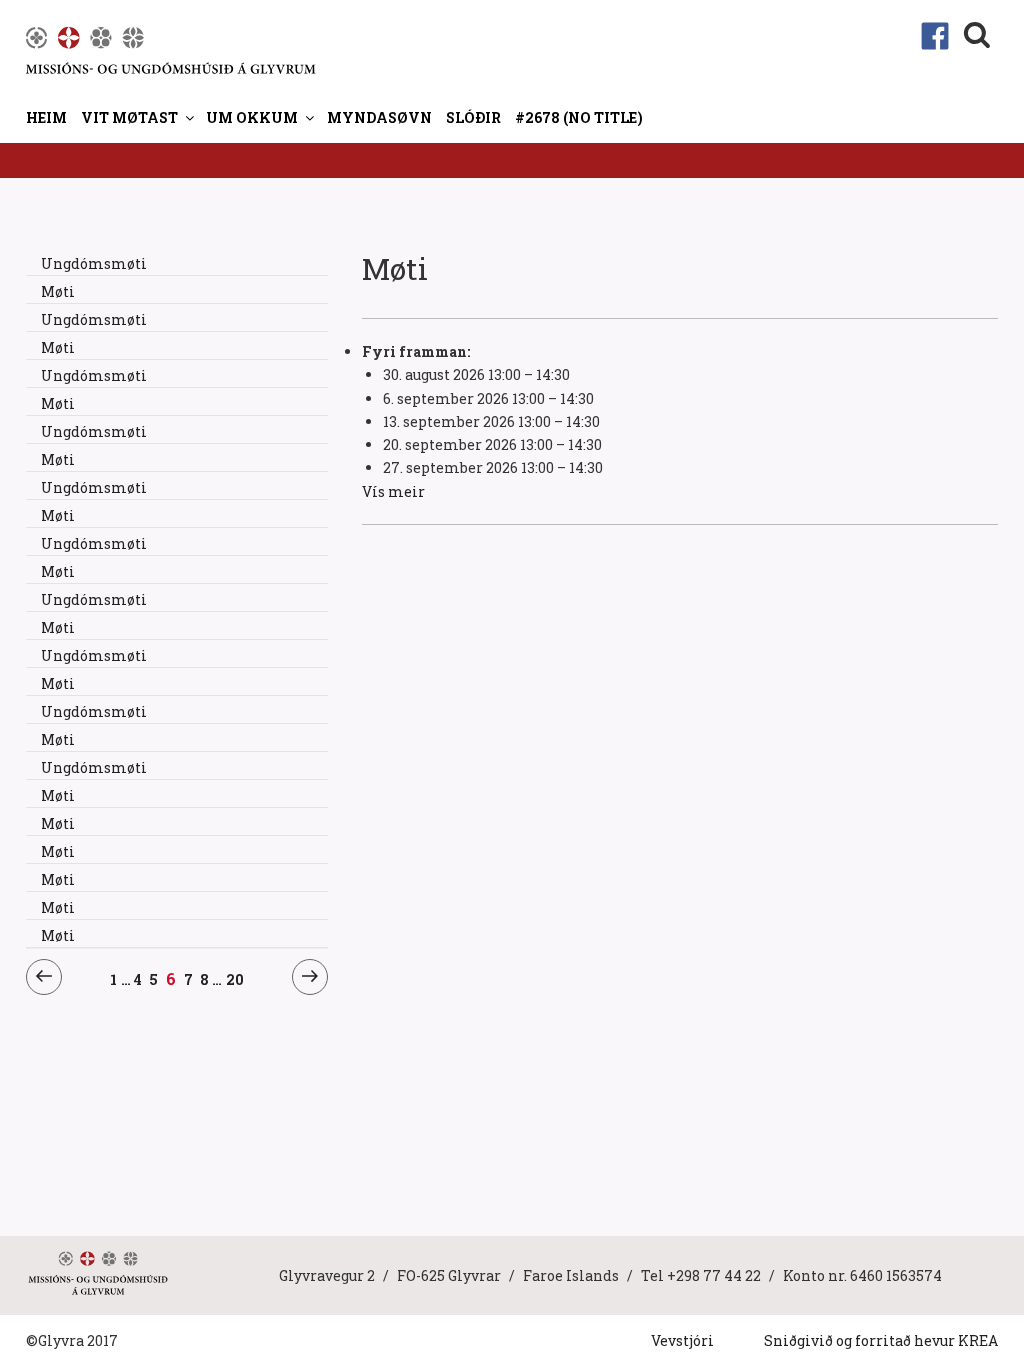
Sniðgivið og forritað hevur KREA (881, 1340)
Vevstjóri (682, 1340)
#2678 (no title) (579, 117)
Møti (58, 291)
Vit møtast (129, 117)
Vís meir (393, 491)
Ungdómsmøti (94, 263)
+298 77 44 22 (714, 1275)
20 (235, 979)
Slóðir (473, 117)
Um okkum (252, 117)
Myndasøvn (379, 117)
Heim (46, 117)
